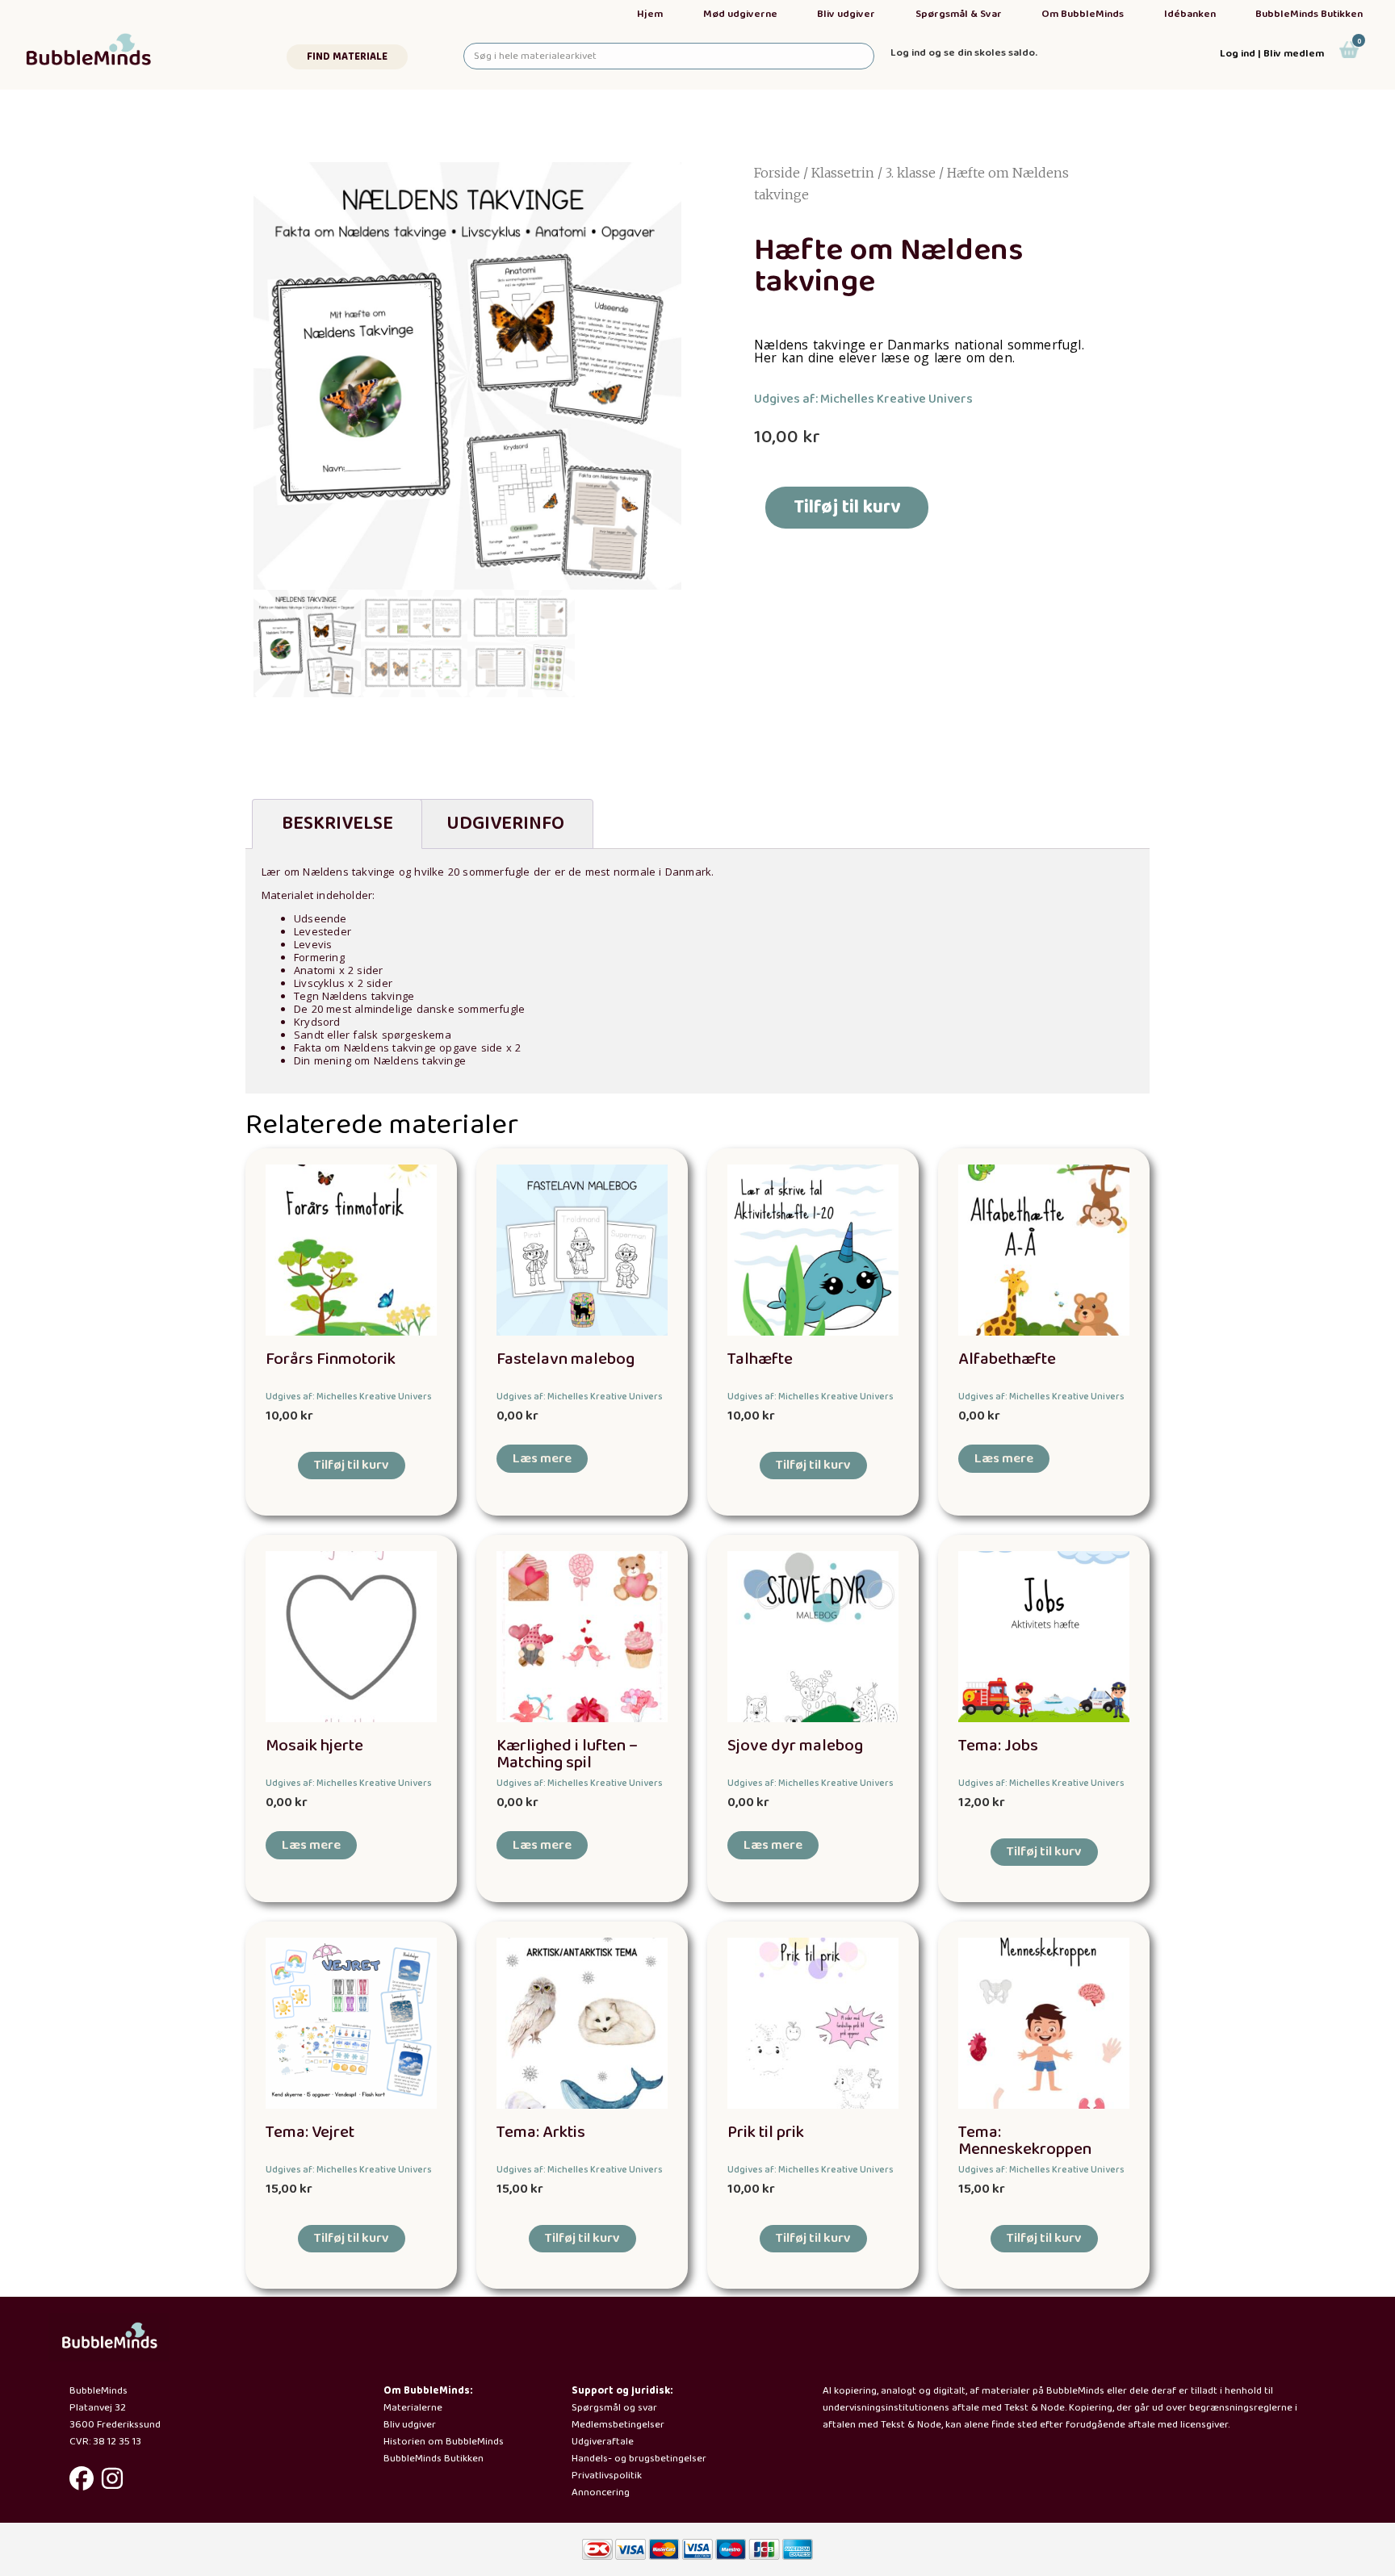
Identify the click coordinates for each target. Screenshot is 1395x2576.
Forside (777, 173)
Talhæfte (760, 1359)
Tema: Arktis (541, 2133)
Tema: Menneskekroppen (1025, 2141)
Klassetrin (843, 173)
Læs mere (542, 1459)
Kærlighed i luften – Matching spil (567, 1754)
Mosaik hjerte (314, 1746)
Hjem (650, 14)
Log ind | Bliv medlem (1272, 54)
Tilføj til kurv (847, 507)
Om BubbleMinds (1083, 14)
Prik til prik (766, 2133)
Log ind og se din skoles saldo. (964, 53)
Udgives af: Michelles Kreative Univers (863, 399)
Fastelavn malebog (566, 1359)
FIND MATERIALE (347, 57)
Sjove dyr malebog (795, 1746)
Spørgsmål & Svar (959, 14)
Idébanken (1190, 14)
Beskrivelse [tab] (337, 824)
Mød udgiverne (740, 14)
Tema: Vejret (310, 2133)
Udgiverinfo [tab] (505, 824)
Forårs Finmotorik (331, 1359)
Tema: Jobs (998, 1746)
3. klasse (911, 173)
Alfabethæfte (1007, 1359)
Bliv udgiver (846, 14)
